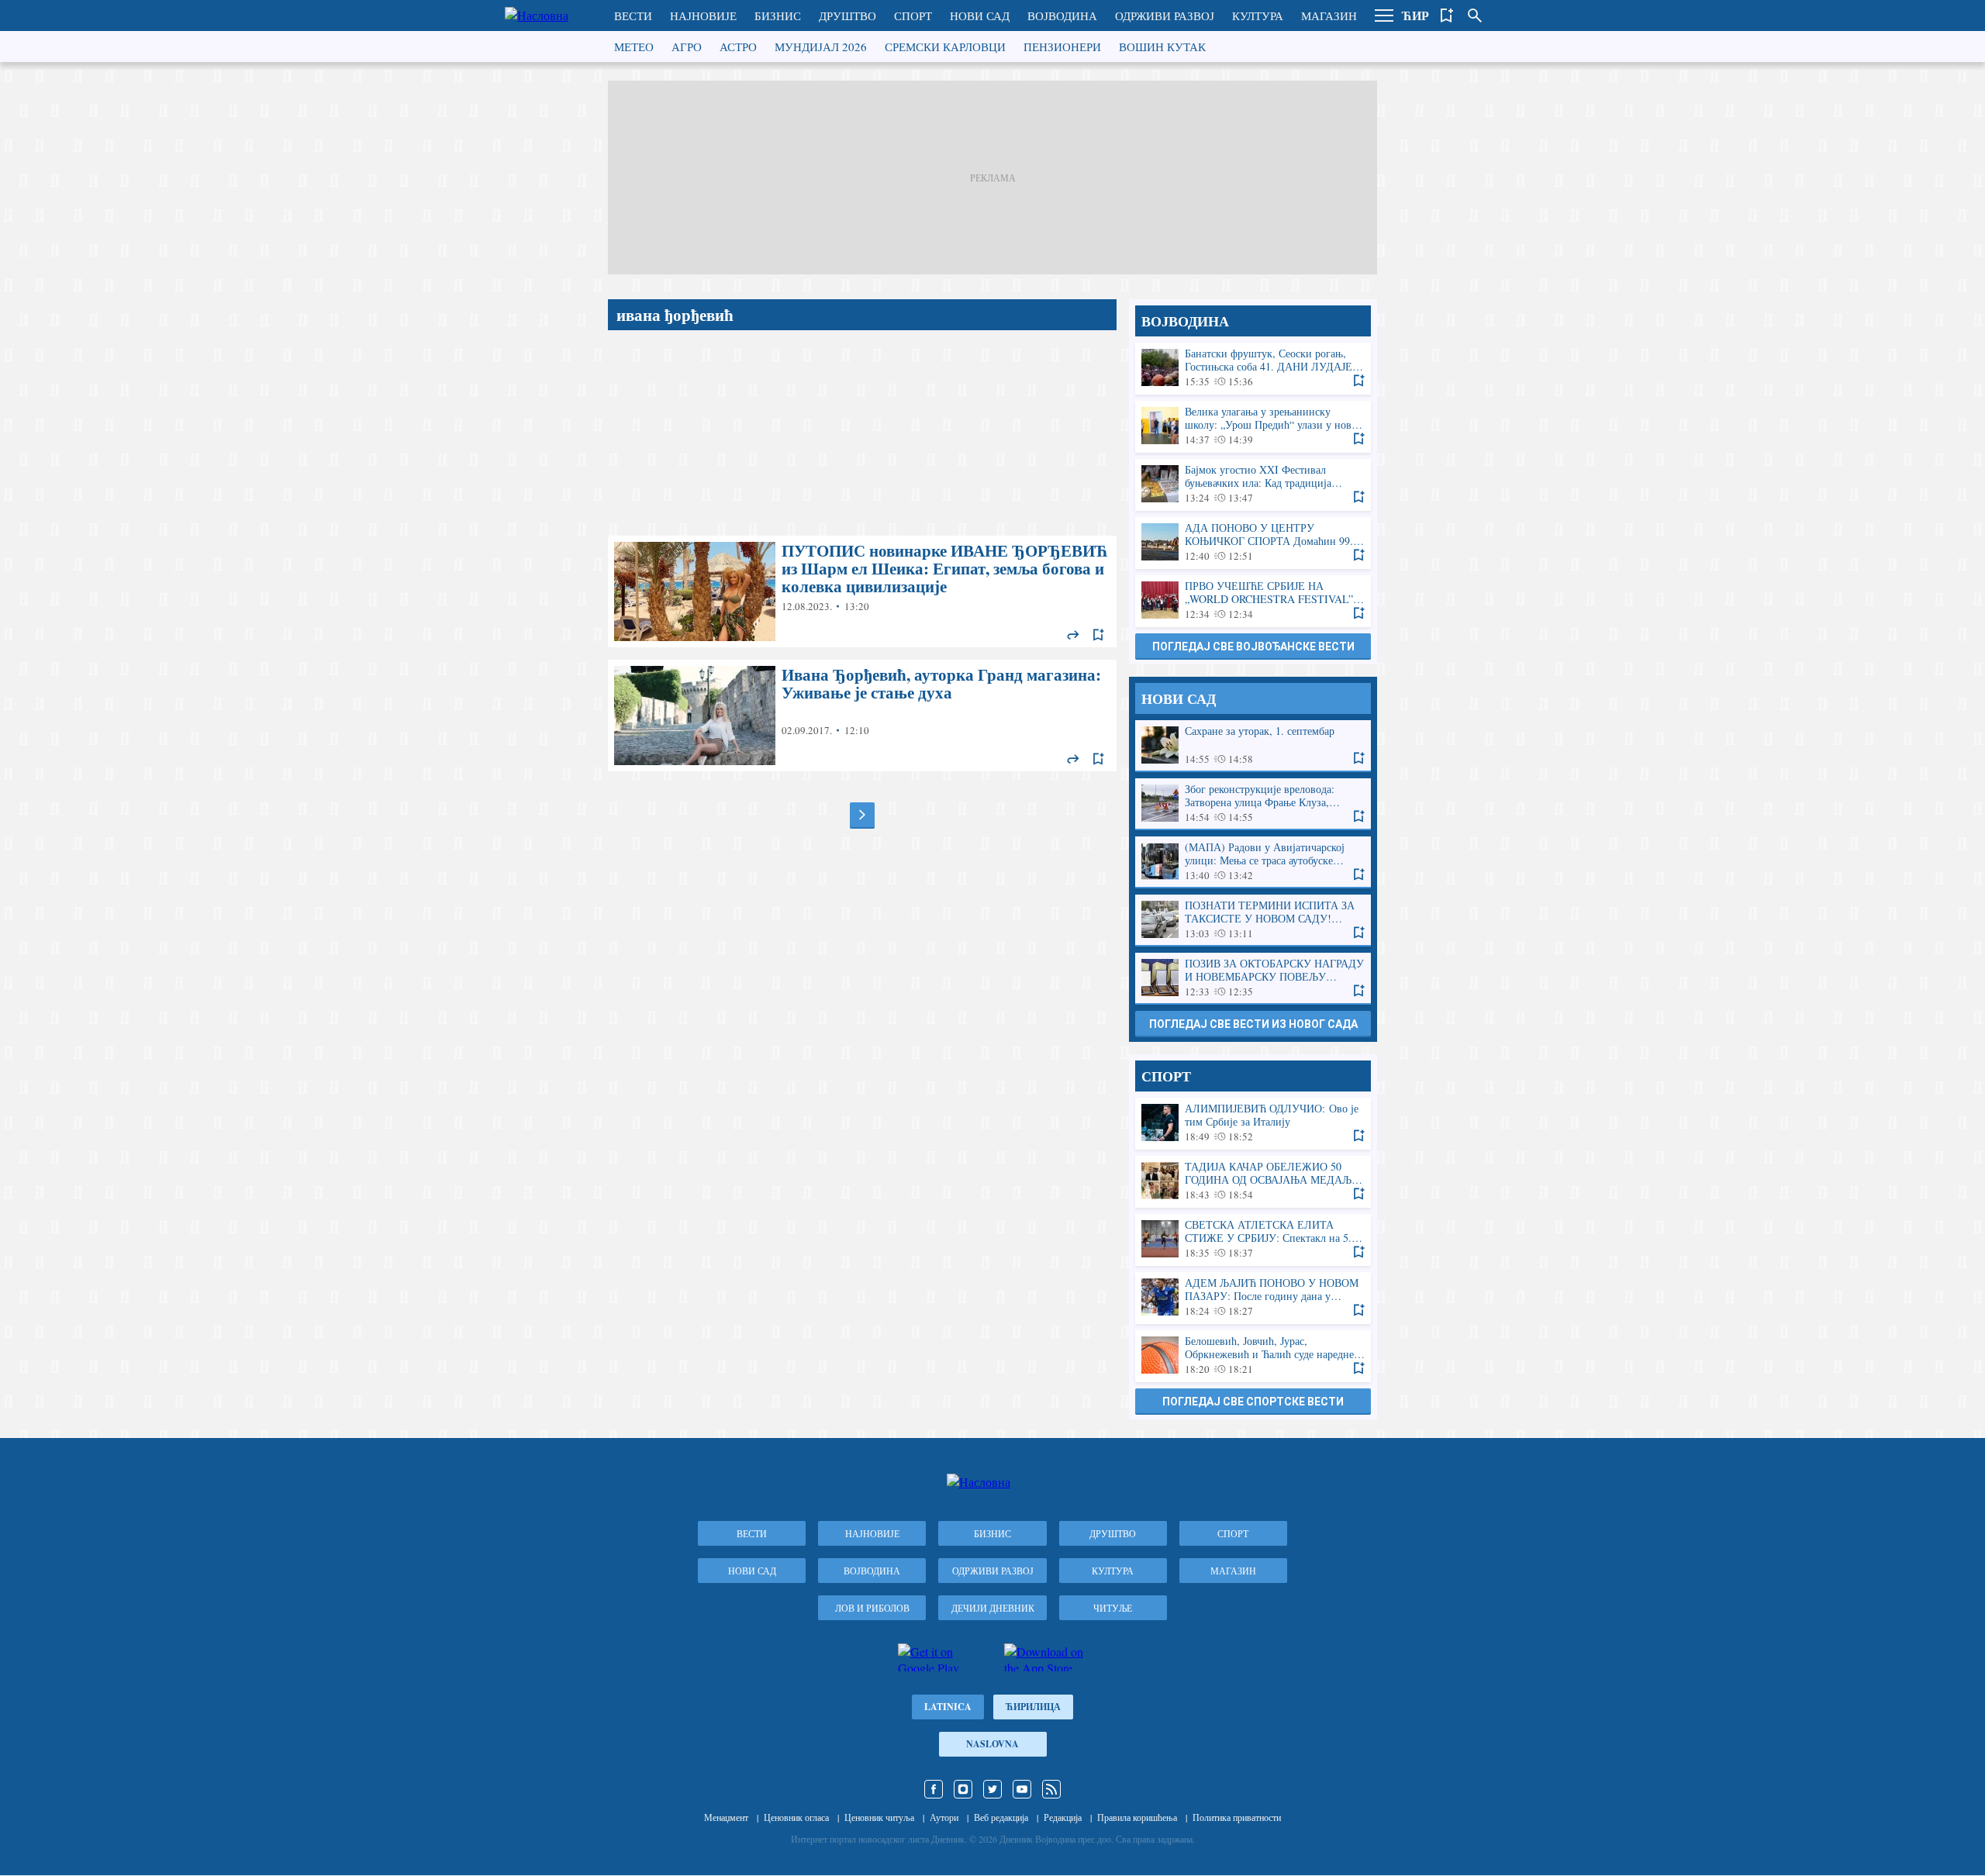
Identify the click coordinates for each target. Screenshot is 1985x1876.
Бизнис (778, 16)
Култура (1258, 16)
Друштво (848, 16)
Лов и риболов (872, 1608)
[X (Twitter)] (992, 1789)
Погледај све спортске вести (1253, 1402)
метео (634, 47)
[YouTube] (1022, 1789)
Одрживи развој (1165, 16)
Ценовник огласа (796, 1817)
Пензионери (1062, 47)
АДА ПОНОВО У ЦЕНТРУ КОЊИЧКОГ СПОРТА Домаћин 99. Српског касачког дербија (1253, 542)
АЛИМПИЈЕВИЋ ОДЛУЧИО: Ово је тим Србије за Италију (1253, 1123)
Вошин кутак (1162, 47)
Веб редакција (1001, 1817)
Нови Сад (980, 16)
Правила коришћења (1137, 1817)
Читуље (1113, 1608)
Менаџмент (726, 1817)
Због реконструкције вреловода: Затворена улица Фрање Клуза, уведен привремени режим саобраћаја (1253, 804)
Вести (633, 16)
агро (687, 47)
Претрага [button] (1475, 16)
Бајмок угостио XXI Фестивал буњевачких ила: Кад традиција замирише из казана (1253, 484)
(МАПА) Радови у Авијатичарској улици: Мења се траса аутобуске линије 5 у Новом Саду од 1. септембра (1253, 862)
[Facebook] (934, 1789)
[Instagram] (963, 1789)
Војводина (1062, 16)
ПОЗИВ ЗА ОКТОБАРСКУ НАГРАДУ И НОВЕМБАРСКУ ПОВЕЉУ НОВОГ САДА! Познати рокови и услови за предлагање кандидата (1253, 978)
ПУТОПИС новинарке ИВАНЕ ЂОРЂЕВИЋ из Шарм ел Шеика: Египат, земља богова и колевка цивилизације (862, 591)
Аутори (944, 1817)
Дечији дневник (993, 1608)
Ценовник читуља (879, 1817)
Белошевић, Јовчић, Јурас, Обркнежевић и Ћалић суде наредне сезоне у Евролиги (1253, 1355)
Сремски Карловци (945, 47)
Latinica (948, 1707)
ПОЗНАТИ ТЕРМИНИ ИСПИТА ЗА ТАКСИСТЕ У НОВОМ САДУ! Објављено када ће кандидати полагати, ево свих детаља (1253, 920)
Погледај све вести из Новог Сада (1253, 1024)
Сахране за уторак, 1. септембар (1253, 745)
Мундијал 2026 (821, 47)
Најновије (703, 16)
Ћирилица (1033, 1707)
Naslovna (992, 1744)
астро (738, 47)
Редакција (1063, 1817)
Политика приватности (1237, 1817)
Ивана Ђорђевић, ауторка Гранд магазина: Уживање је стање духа (862, 716)
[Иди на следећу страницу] (862, 815)
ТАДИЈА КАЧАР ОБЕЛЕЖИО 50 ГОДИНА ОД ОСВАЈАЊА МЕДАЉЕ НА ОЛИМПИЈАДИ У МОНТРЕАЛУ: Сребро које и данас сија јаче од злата (1253, 1181)
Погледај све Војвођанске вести (1253, 647)
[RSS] (1051, 1789)
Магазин (1329, 16)
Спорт (913, 16)
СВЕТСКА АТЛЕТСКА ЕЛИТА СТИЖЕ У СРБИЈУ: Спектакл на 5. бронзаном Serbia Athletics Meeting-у (1253, 1239)
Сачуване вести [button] (1447, 16)
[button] (1384, 16)
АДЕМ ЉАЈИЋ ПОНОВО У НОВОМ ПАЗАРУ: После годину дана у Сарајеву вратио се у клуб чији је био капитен (1253, 1297)
